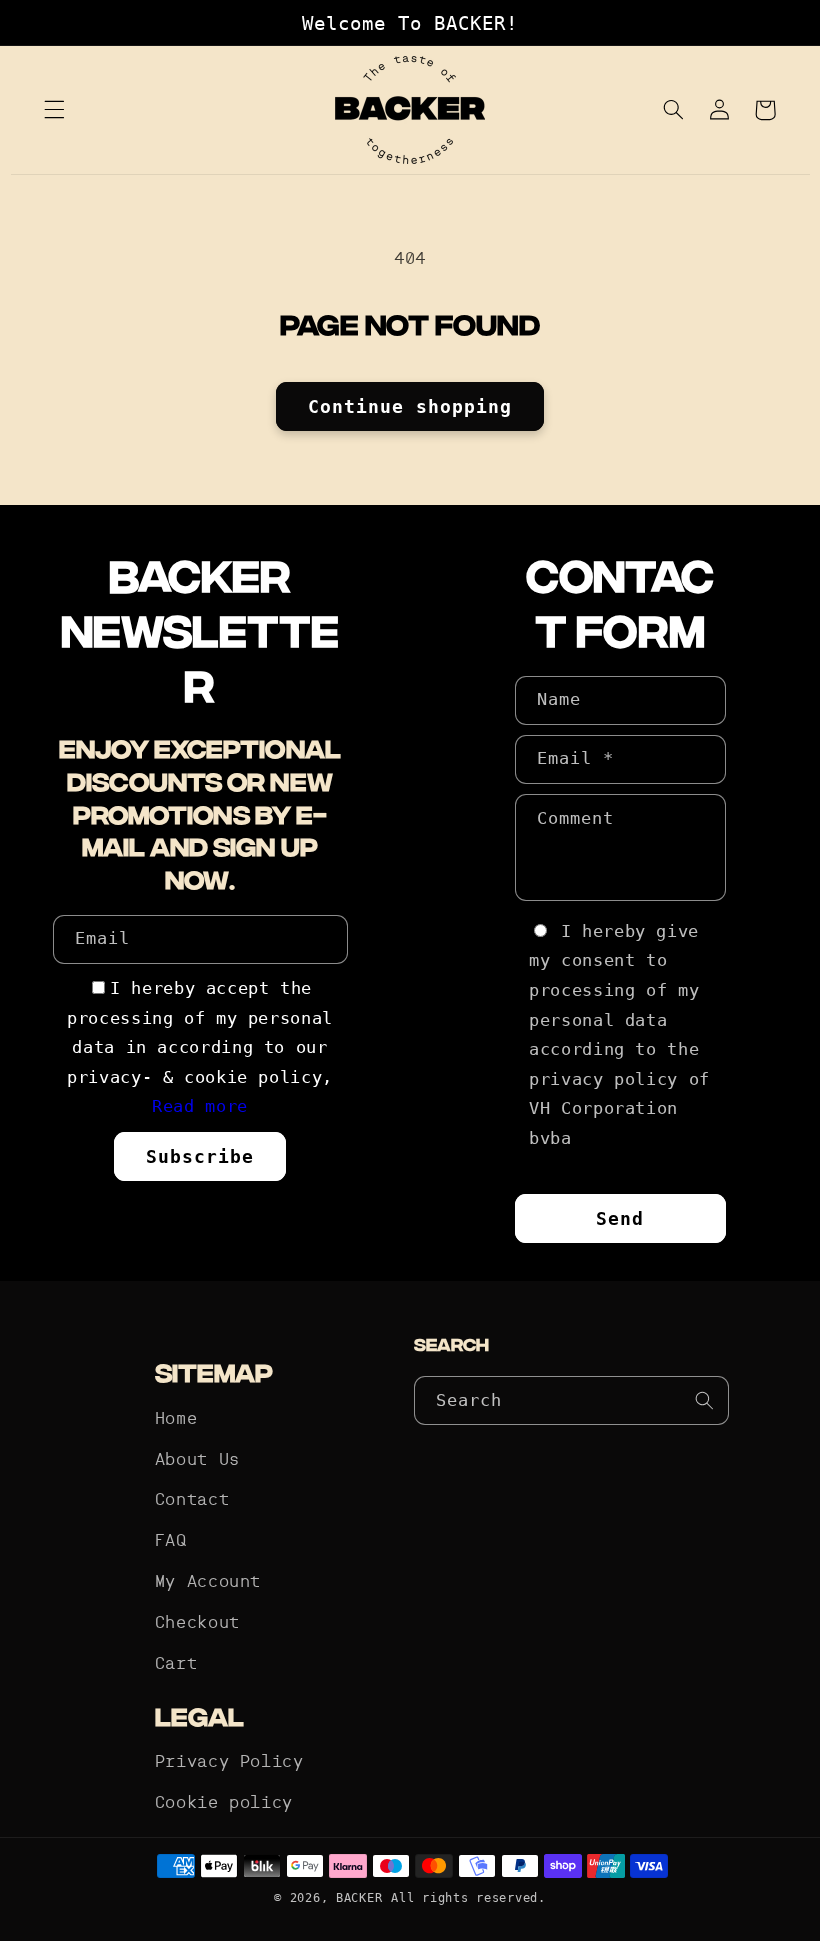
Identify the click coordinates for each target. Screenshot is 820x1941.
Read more (200, 1106)
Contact (192, 1500)
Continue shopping (410, 406)
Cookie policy (224, 1803)
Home (176, 1419)
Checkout (197, 1623)
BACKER (359, 1898)
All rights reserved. (468, 1898)
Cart (176, 1664)
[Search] (705, 1400)
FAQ (171, 1541)
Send (620, 1218)
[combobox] (571, 1400)
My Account (208, 1582)
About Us (197, 1460)
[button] (55, 110)
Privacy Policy (229, 1762)
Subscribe (200, 1156)
